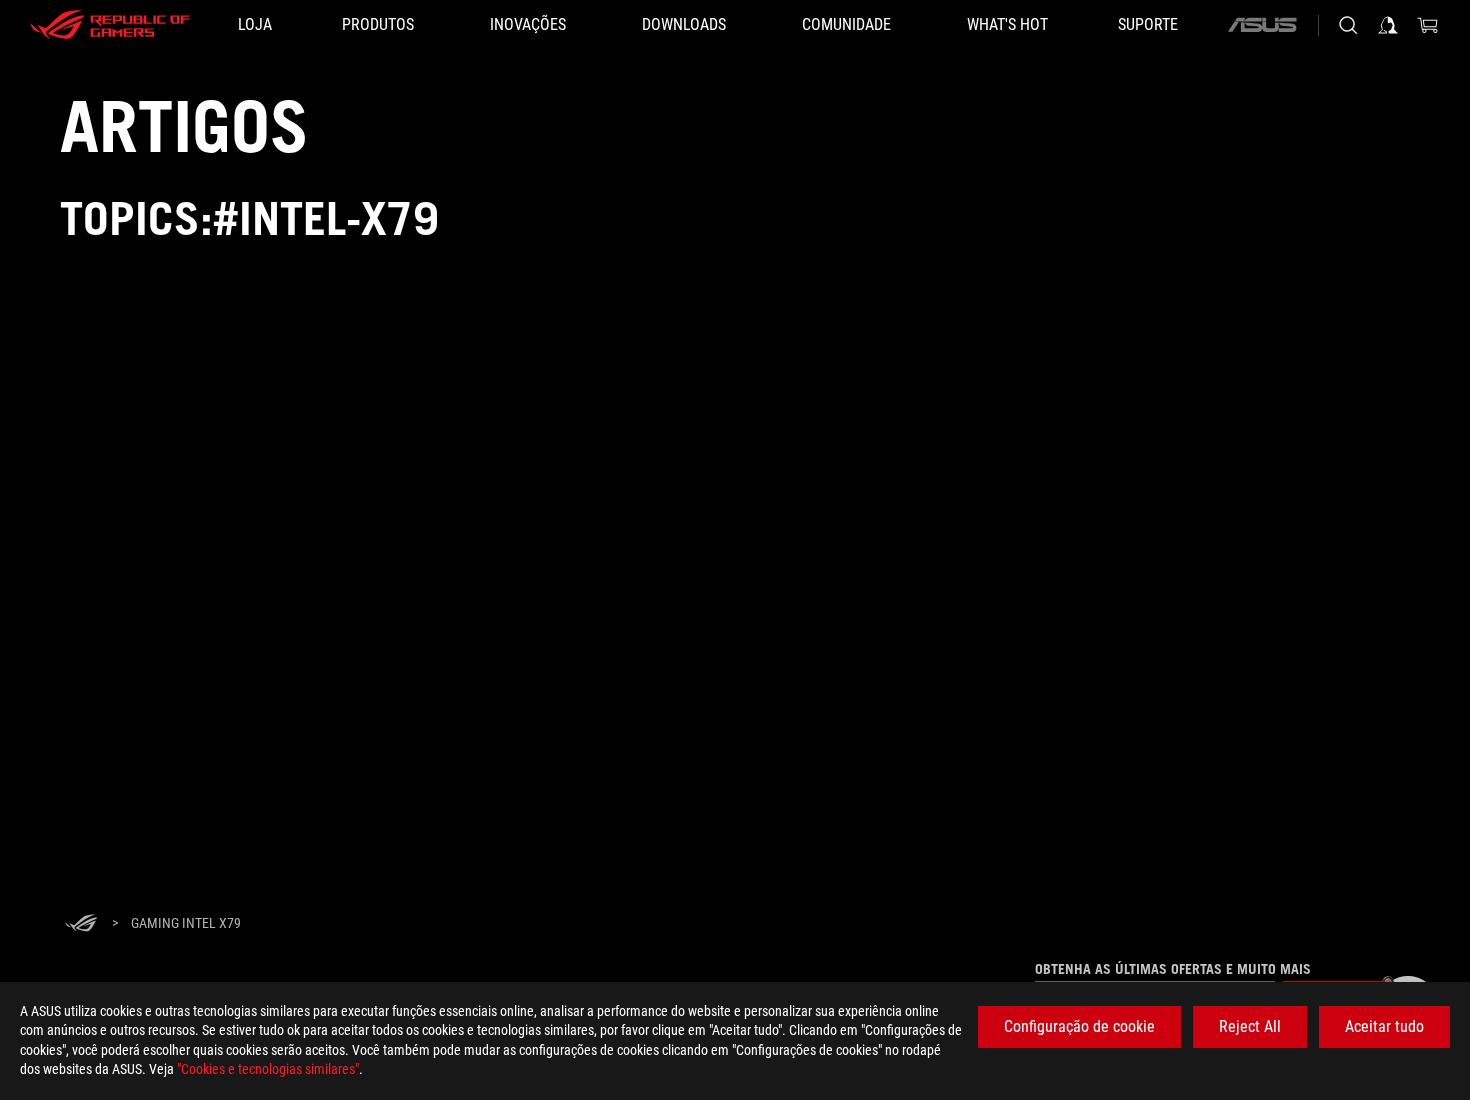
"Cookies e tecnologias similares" (268, 1069)
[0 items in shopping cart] (1428, 25)
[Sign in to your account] (1388, 25)
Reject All (1250, 1026)
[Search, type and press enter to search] (1348, 25)
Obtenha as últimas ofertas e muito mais (1173, 969)
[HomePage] (81, 924)
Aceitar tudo (1384, 1026)
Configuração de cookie (1079, 1026)
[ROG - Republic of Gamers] (110, 25)
